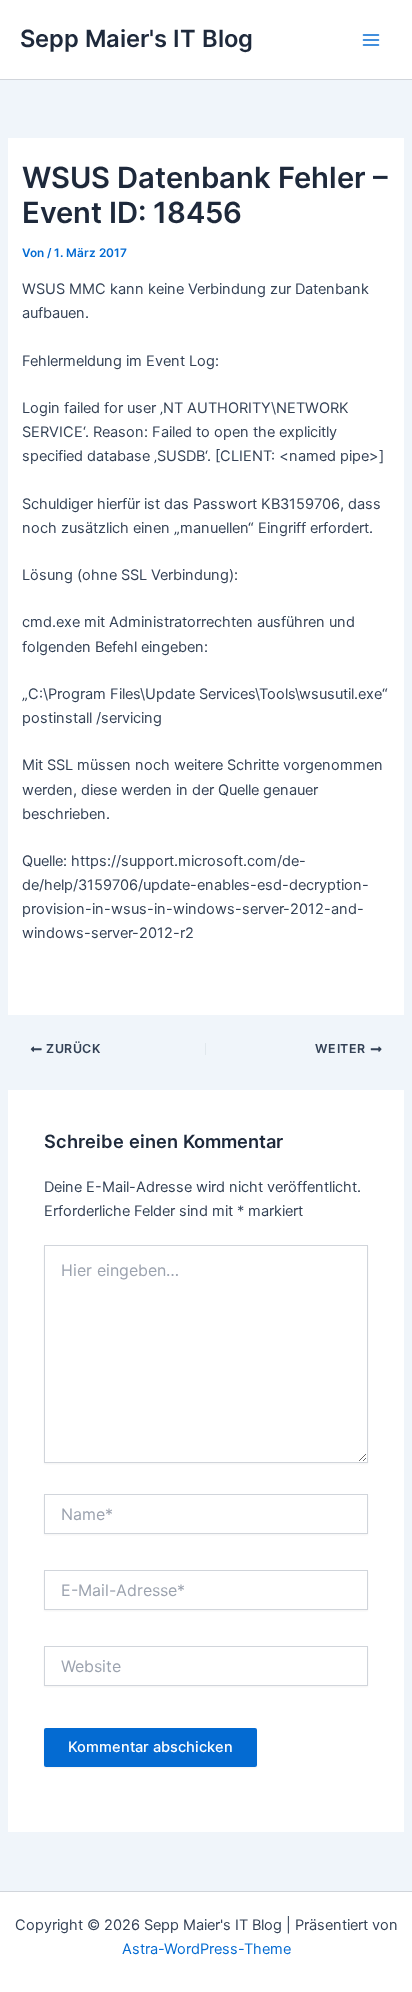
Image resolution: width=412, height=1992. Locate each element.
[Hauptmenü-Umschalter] (371, 40)
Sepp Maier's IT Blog (136, 38)
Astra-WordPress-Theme (206, 1949)
